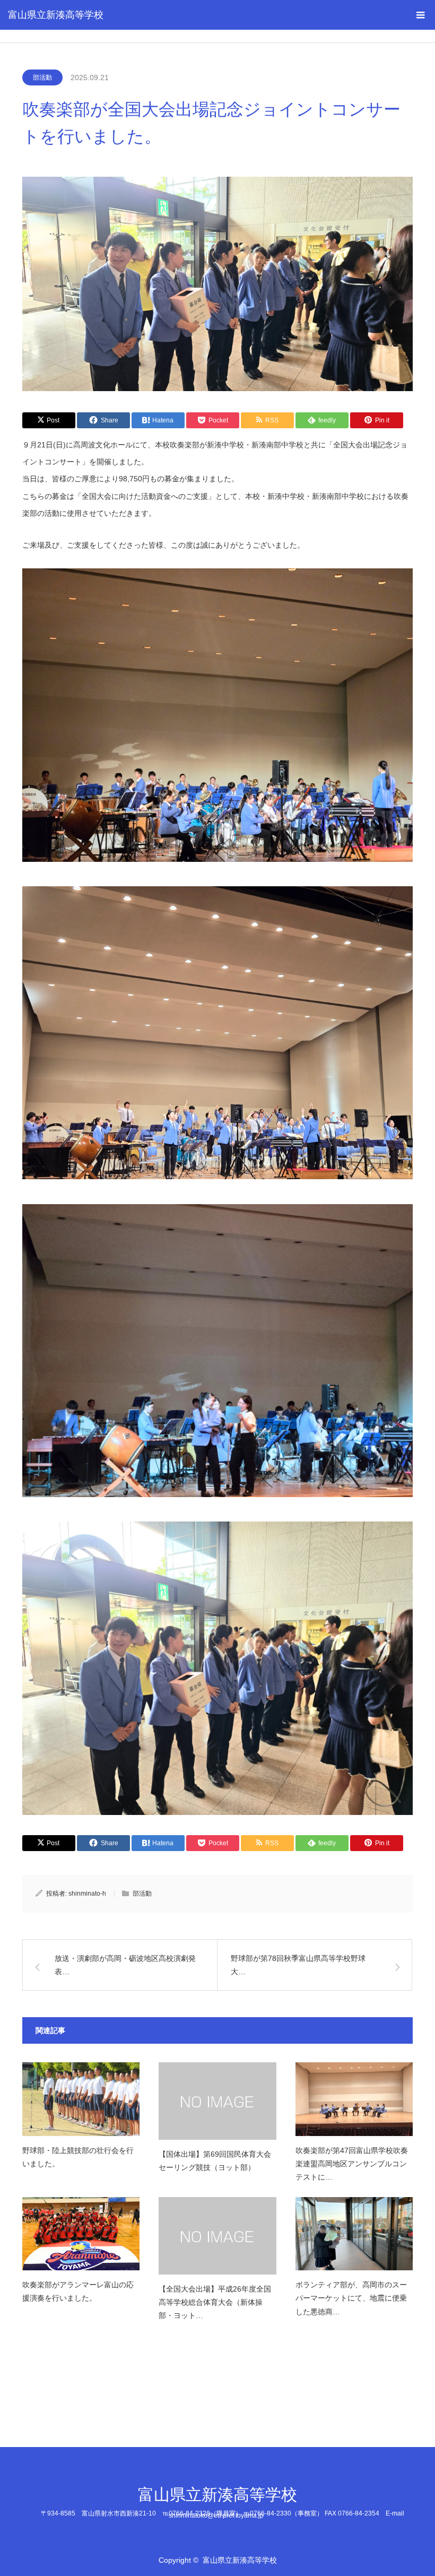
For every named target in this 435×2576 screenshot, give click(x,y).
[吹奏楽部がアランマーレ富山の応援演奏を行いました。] (81, 2234)
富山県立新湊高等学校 (56, 15)
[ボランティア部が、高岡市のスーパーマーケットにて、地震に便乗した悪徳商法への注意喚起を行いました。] (354, 2234)
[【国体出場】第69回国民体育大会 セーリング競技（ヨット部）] (217, 2101)
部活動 (42, 77)
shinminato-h (87, 1894)
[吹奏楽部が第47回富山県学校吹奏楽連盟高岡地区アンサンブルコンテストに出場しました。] (354, 2099)
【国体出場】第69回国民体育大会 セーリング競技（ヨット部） (217, 2161)
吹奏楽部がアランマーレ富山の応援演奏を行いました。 (78, 2291)
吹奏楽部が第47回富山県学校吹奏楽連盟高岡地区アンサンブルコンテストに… (352, 2164)
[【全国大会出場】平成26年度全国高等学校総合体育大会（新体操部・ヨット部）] (217, 2236)
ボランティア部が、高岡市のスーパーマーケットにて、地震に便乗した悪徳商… (351, 2298)
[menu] (420, 15)
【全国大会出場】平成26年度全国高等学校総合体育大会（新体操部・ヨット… (215, 2302)
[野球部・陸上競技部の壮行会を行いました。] (81, 2099)
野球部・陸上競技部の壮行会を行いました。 (78, 2157)
